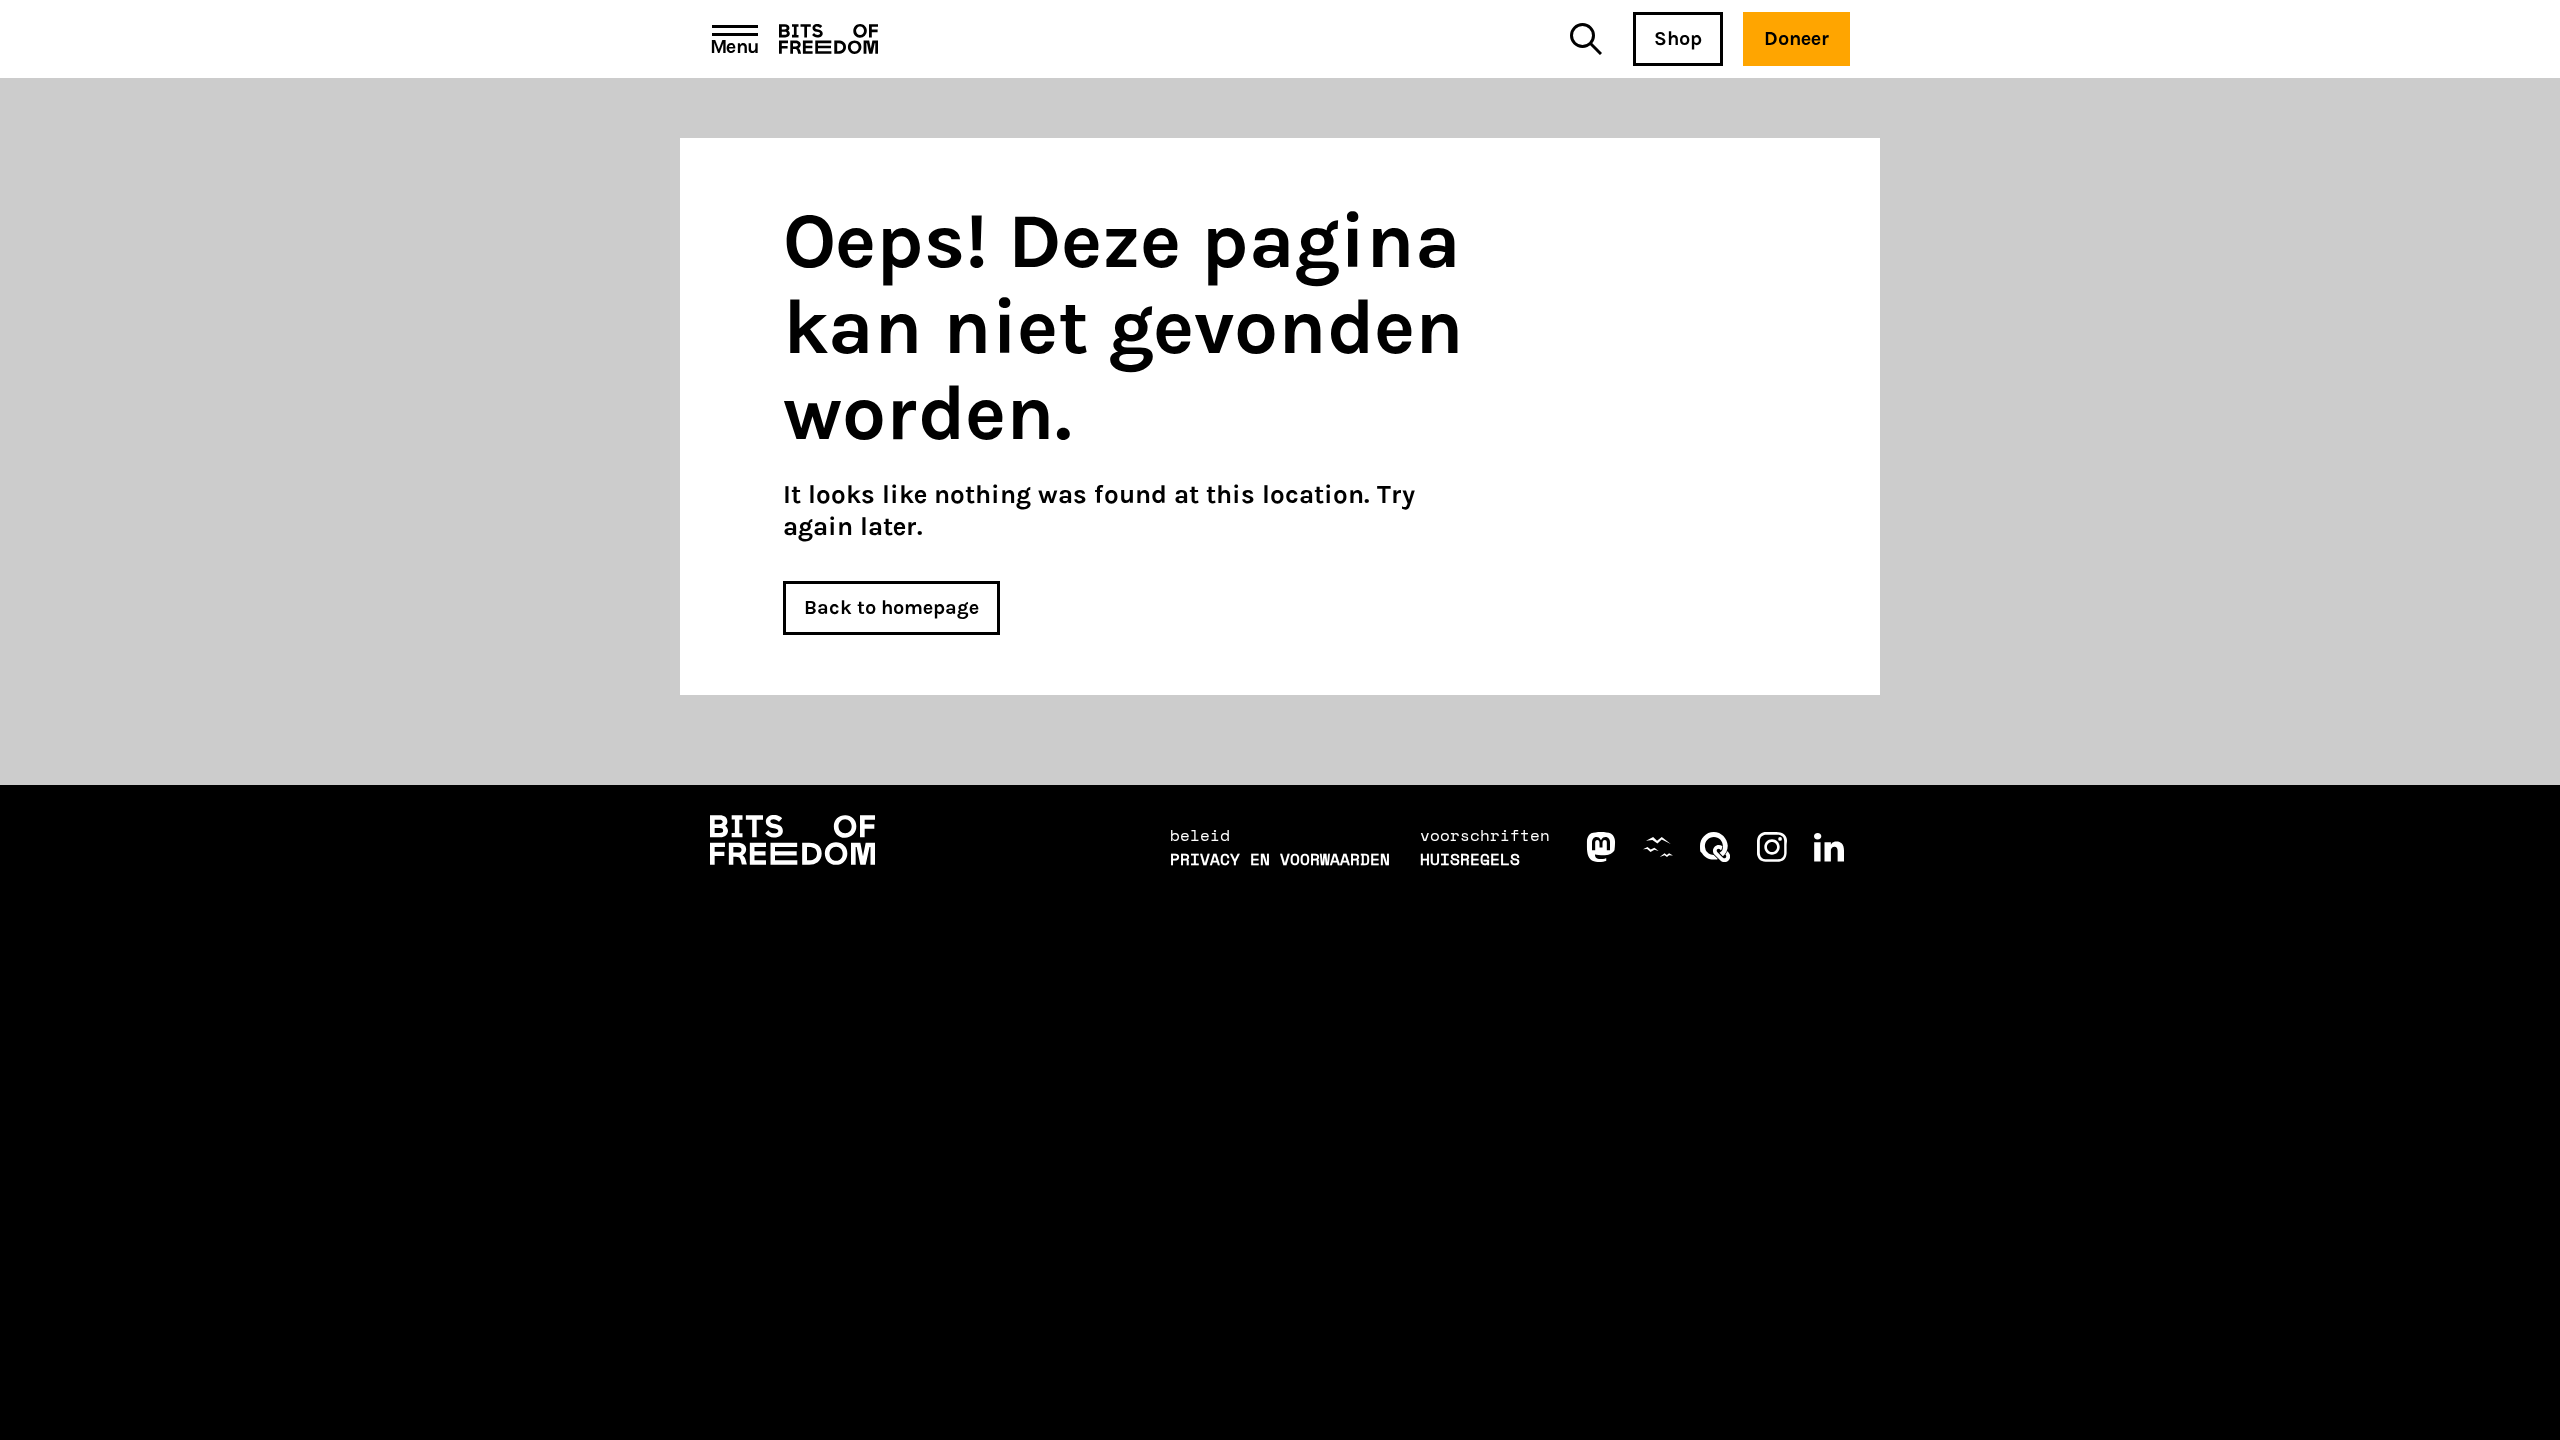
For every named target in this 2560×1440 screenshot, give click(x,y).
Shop (1678, 38)
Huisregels (1470, 859)
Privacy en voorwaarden (1280, 859)
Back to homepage (891, 607)
